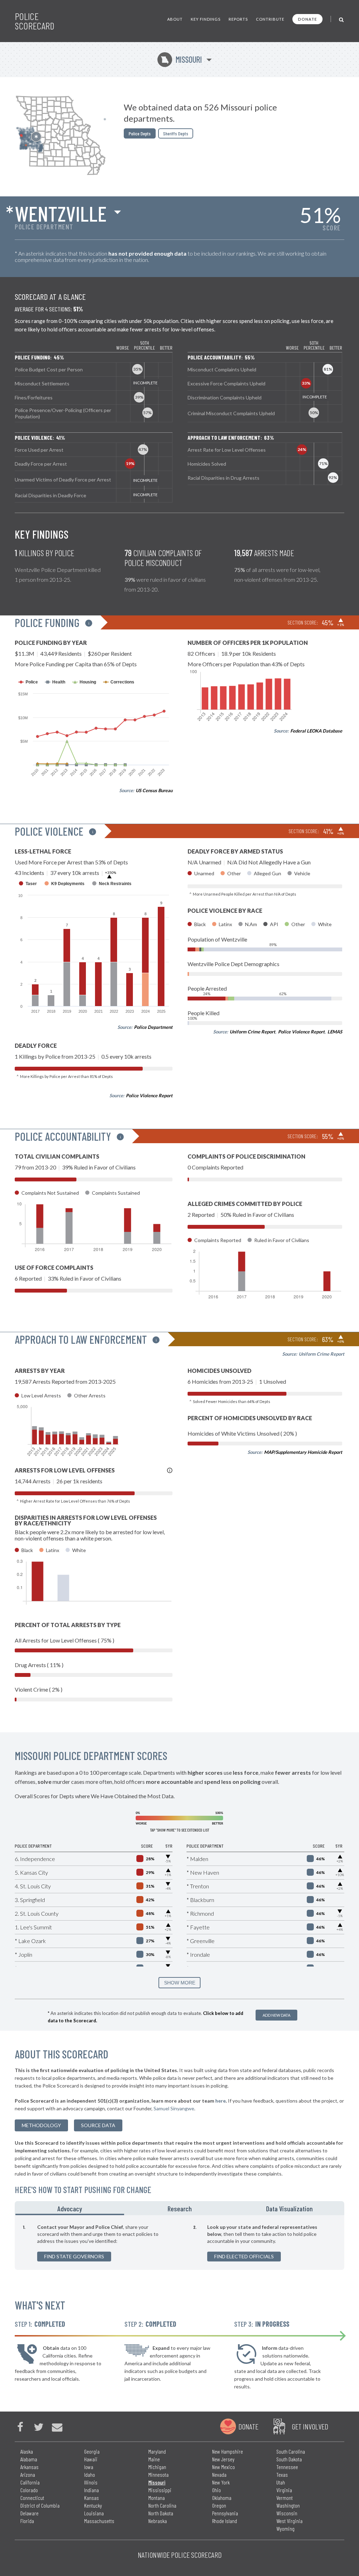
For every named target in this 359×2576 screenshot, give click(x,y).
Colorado (29, 2490)
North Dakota (161, 2513)
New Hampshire (228, 2451)
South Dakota (289, 2459)
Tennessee (287, 2467)
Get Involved (310, 2426)
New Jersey (223, 2459)
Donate (307, 19)
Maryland (157, 2451)
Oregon (219, 2505)
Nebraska (158, 2521)
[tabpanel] (179, 2243)
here (221, 2101)
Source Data (98, 2125)
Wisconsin (287, 2513)
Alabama (29, 2459)
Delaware (29, 2513)
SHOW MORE (180, 1983)
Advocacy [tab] (70, 2209)
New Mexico (223, 2467)
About (175, 19)
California (30, 2482)
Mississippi (160, 2490)
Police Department (153, 1027)
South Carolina (291, 2451)
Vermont (285, 2498)
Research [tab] (180, 2209)
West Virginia (289, 2521)
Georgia (92, 2451)
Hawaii (91, 2459)
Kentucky (93, 2505)
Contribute (270, 19)
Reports (238, 19)
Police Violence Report (149, 1095)
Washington (288, 2505)
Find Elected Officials (244, 2256)
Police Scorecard (35, 21)
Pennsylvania (225, 2513)
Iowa (89, 2467)
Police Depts (140, 133)
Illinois (91, 2482)
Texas (282, 2474)
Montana (157, 2498)
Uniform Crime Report (252, 1032)
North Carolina (162, 2505)
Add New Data (276, 2015)
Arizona (28, 2474)
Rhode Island (225, 2521)
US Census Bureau (154, 790)
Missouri (181, 59)
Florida (27, 2521)
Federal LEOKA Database (316, 731)
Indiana (92, 2490)
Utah (281, 2482)
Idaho (90, 2474)
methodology (41, 2125)
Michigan (157, 2467)
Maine (154, 2459)
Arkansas (29, 2467)
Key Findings (206, 19)
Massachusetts (99, 2521)
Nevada (219, 2474)
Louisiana (94, 2513)
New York (221, 2482)
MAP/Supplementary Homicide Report (303, 1452)
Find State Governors (74, 2256)
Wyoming (285, 2528)
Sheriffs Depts (176, 133)
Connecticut (32, 2498)
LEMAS (335, 1032)
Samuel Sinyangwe (174, 2108)
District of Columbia (40, 2505)
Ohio (216, 2490)
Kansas (92, 2498)
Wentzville (61, 213)
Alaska (27, 2451)
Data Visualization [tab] (289, 2209)
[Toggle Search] (342, 19)
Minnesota (158, 2474)
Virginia (284, 2490)
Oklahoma (222, 2498)
